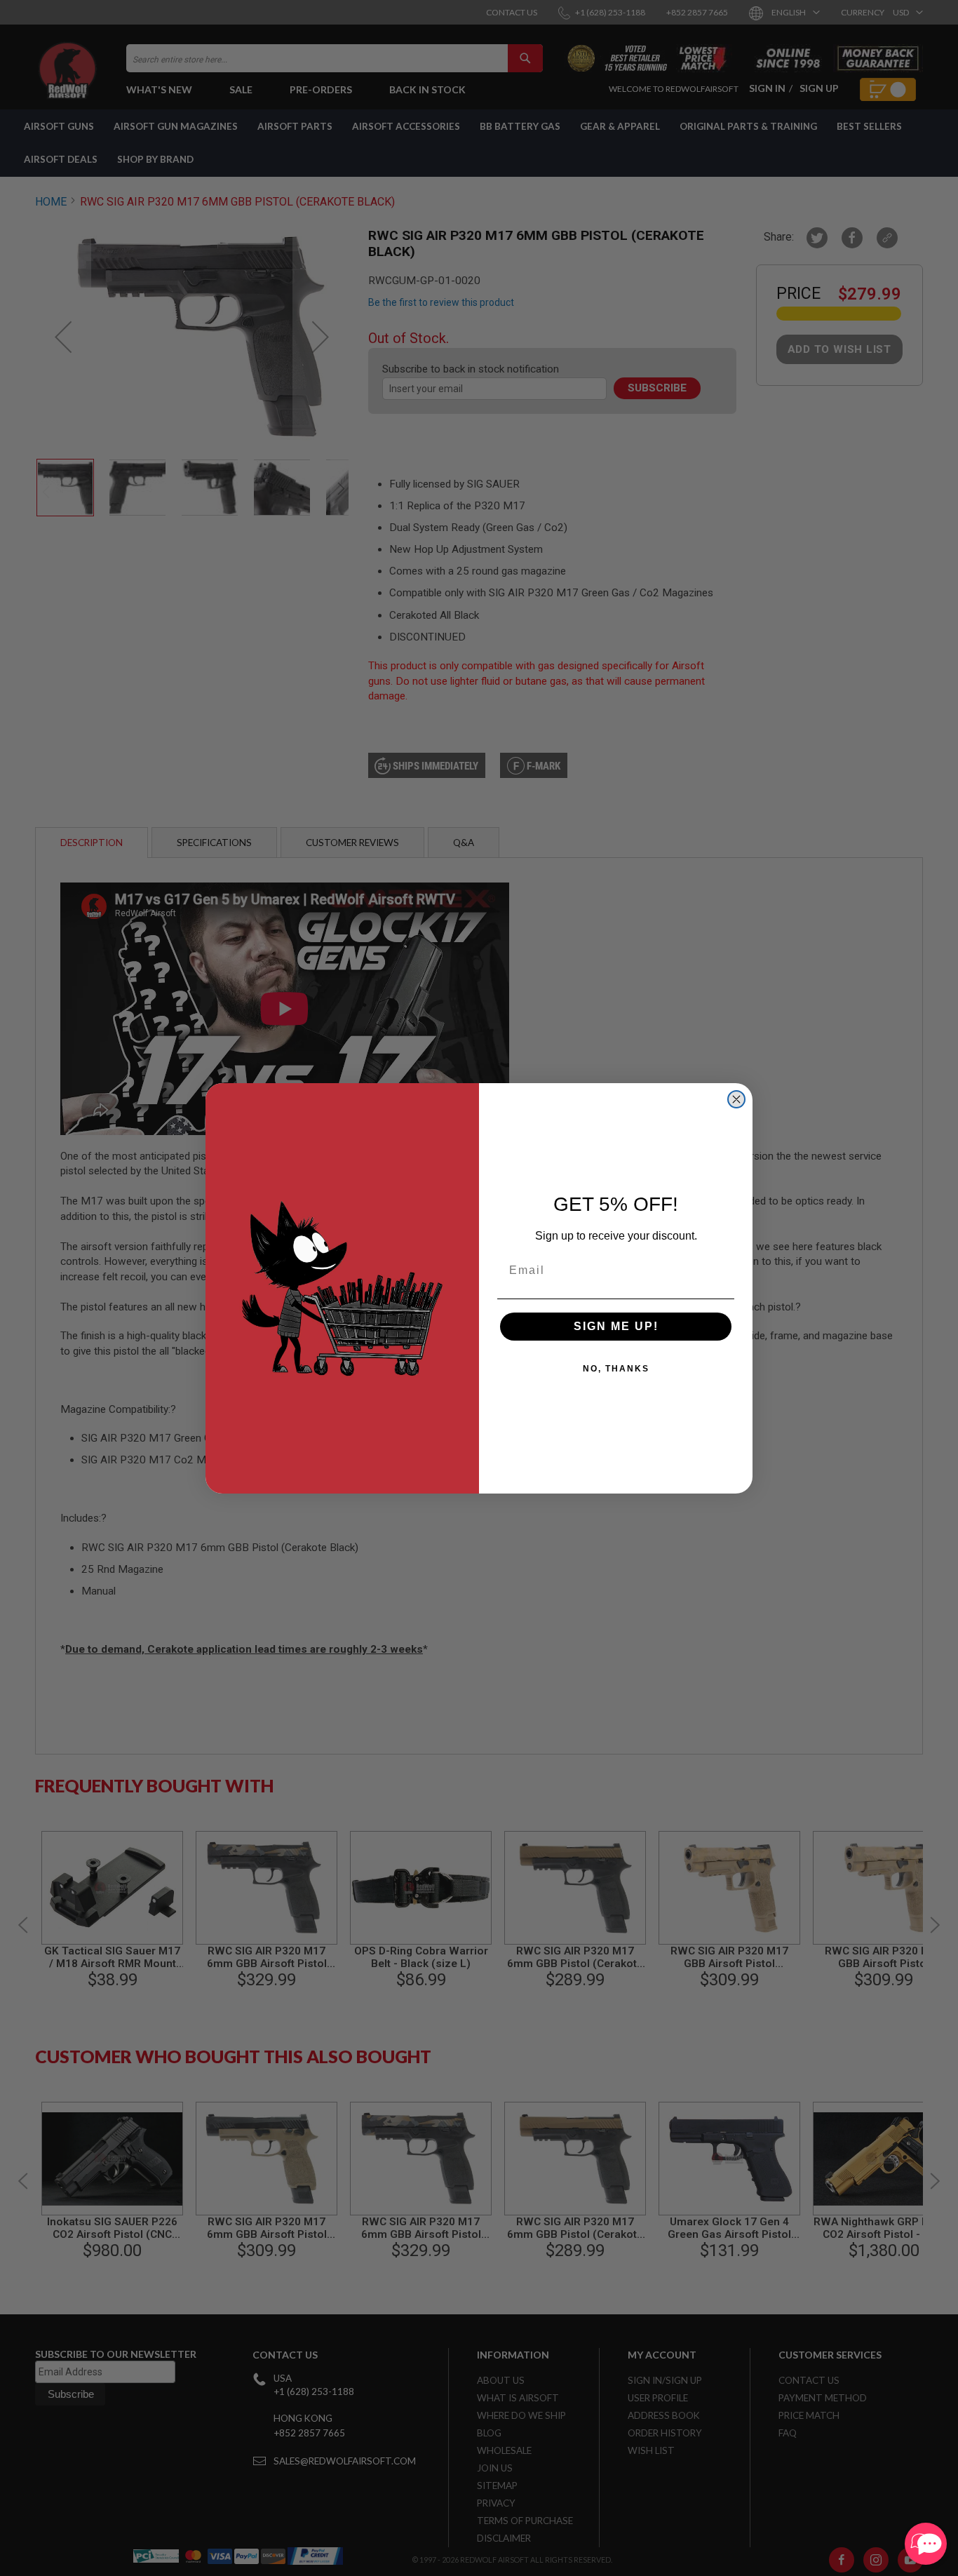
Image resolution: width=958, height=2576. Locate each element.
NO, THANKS (616, 1369)
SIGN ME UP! (616, 1326)
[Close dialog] (736, 1099)
